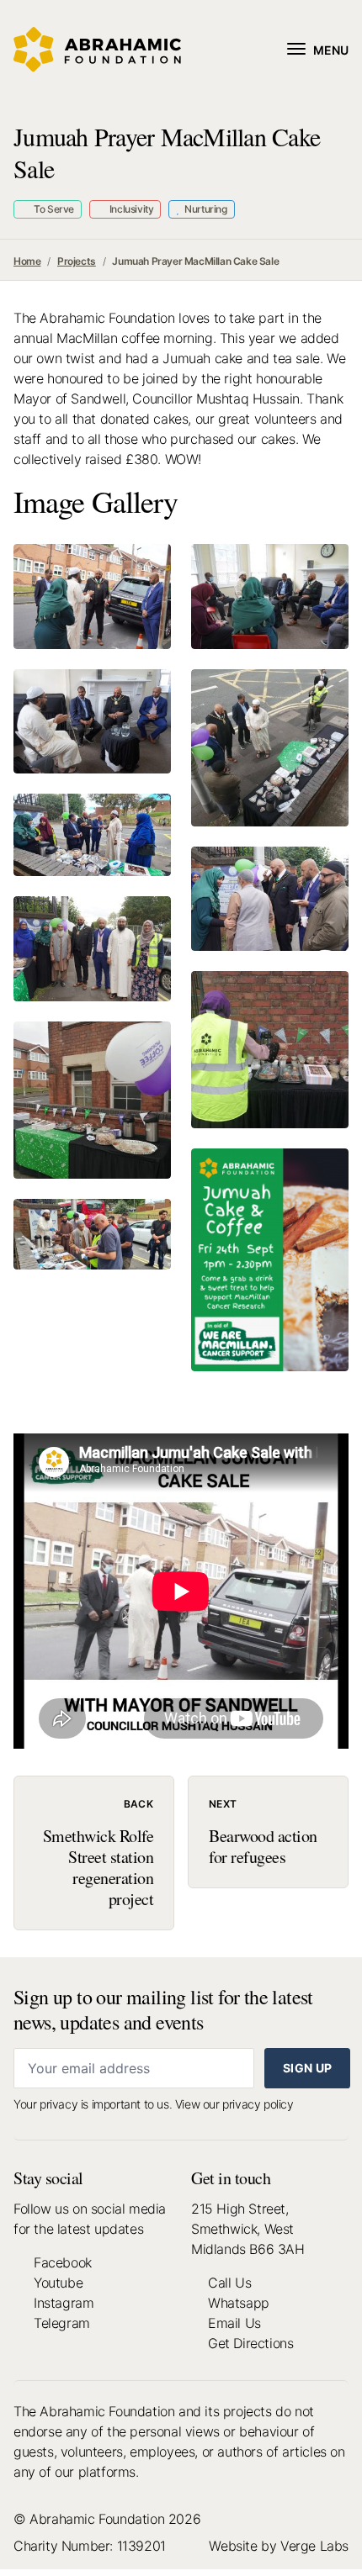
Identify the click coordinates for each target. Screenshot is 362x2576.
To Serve (53, 209)
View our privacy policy (234, 2104)
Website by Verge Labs (279, 2546)
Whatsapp (239, 2303)
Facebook (63, 2262)
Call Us (229, 2283)
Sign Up (307, 2068)
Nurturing (205, 209)
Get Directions (250, 2343)
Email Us (234, 2323)
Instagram (64, 2303)
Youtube (58, 2283)
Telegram (62, 2323)
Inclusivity (130, 209)
